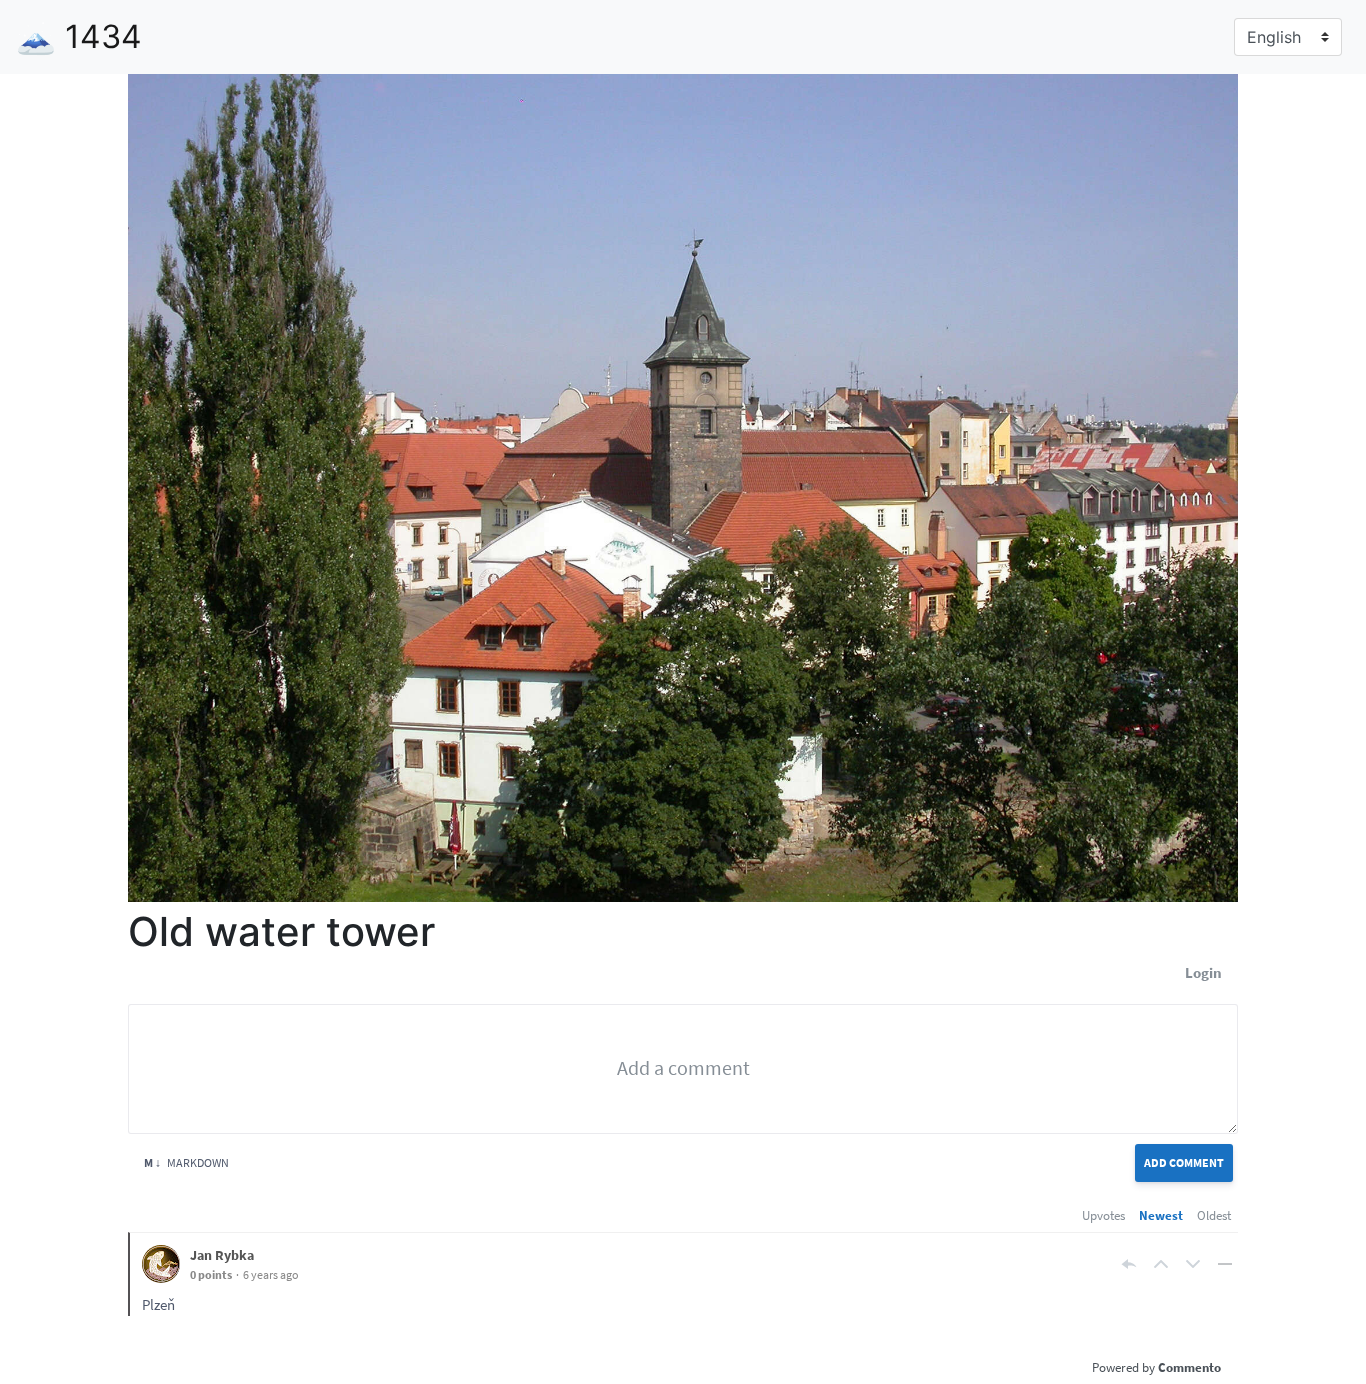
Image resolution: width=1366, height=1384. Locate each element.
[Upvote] (1161, 1264)
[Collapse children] (1225, 1264)
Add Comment (1184, 1162)
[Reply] (1129, 1264)
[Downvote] (1193, 1264)
